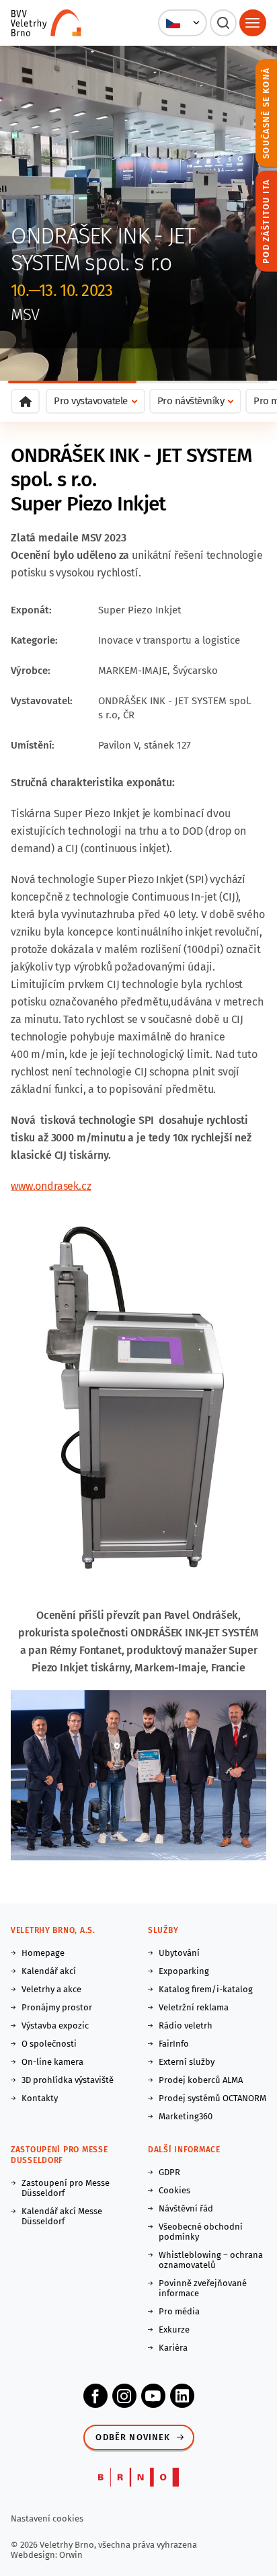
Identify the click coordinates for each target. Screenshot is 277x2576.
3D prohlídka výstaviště (68, 2080)
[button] (183, 23)
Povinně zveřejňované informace (203, 2288)
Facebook (95, 2396)
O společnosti (49, 2044)
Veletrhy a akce (51, 1989)
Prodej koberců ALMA (201, 2080)
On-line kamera (52, 2062)
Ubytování (179, 1953)
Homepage (43, 1953)
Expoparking (184, 1971)
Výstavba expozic (55, 2025)
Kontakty (40, 2098)
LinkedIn (182, 2396)
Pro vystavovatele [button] (91, 401)
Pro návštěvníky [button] (191, 401)
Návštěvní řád (186, 2208)
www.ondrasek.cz (51, 1186)
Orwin (71, 2555)
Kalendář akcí (49, 1971)
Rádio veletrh (186, 2025)
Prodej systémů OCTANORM (212, 2098)
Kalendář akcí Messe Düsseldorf (62, 2216)
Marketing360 (186, 2116)
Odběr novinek (133, 2437)
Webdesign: (35, 2555)
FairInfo (174, 2044)
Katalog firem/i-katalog (206, 1989)
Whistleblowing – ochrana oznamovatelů (211, 2260)
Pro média (179, 2311)
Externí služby (187, 2062)
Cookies (174, 2190)
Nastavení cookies (47, 2518)
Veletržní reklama (194, 2007)
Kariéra (173, 2348)
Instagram (124, 2396)
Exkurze (174, 2329)
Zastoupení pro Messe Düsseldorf (66, 2188)
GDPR (169, 2172)
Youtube (153, 2396)
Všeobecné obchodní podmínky (201, 2232)
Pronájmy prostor (57, 2007)
